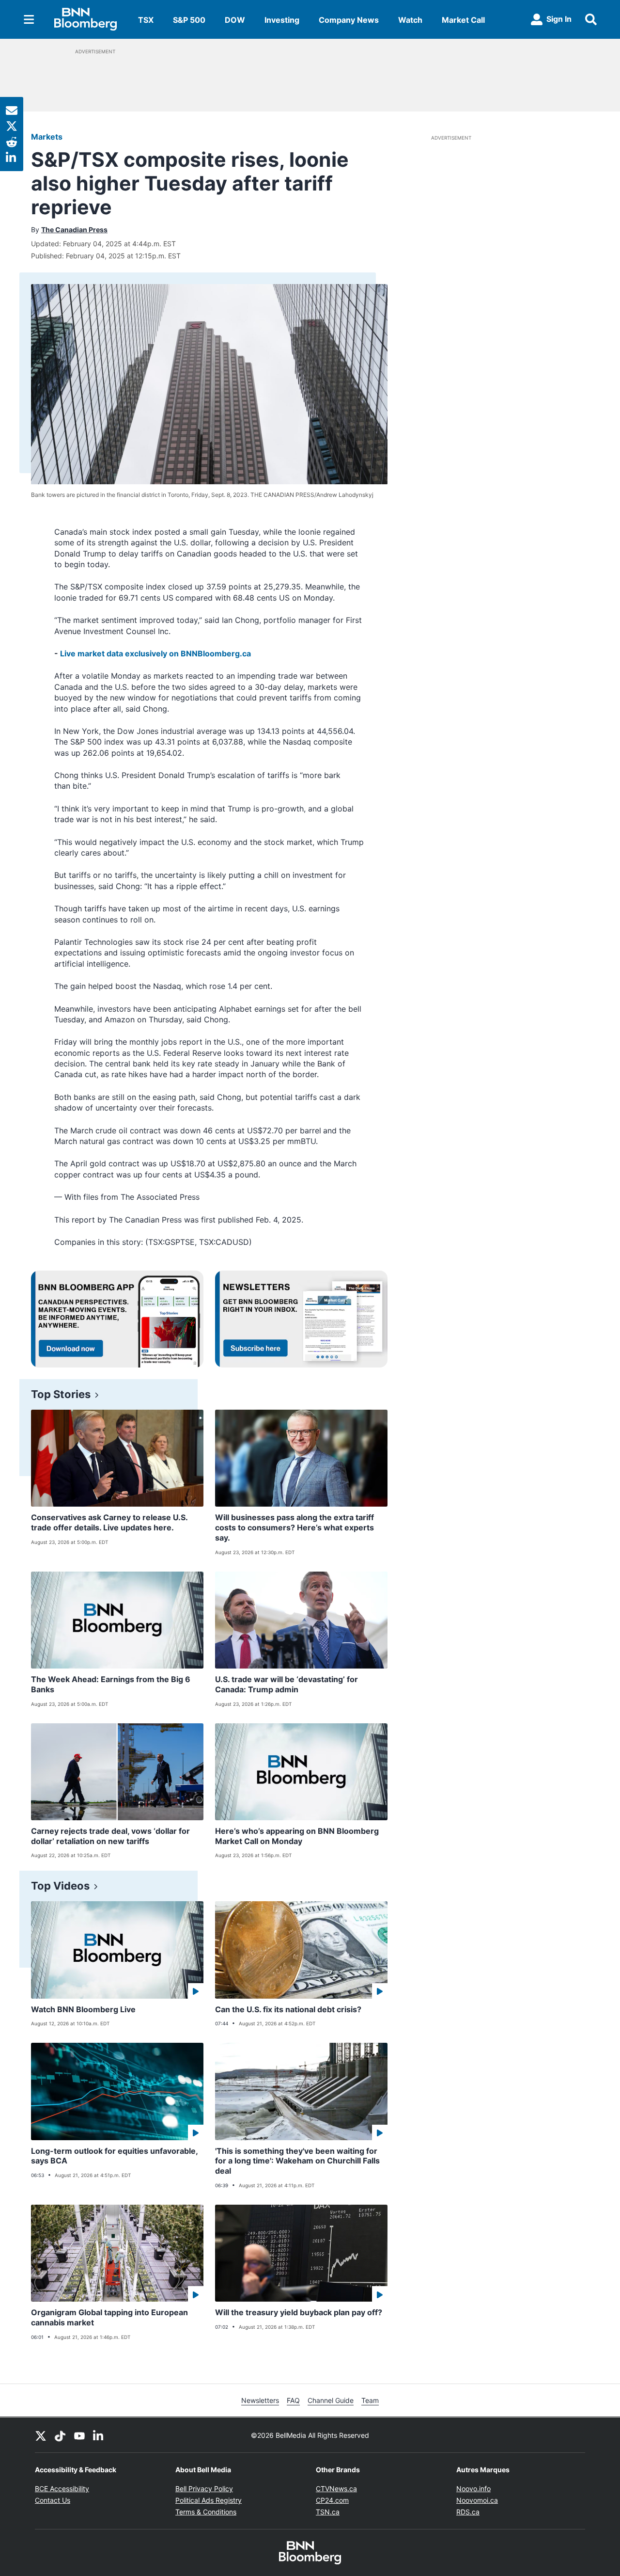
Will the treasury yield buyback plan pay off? (299, 2312)
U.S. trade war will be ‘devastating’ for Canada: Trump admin (287, 1684)
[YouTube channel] (79, 2435)
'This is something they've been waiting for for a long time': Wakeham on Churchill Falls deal (297, 2161)
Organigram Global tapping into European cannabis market (109, 2317)
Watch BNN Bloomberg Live (83, 2009)
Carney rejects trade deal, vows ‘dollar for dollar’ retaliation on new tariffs (110, 1836)
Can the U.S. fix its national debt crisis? (288, 2009)
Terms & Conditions (206, 2512)
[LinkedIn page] (99, 2435)
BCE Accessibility (62, 2489)
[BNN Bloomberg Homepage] (85, 19)
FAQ (293, 2400)
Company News (349, 20)
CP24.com (332, 2500)
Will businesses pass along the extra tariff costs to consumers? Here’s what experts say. (294, 1527)
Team (370, 2400)
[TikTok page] (60, 2435)
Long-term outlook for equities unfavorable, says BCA (115, 2156)
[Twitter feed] (41, 2435)
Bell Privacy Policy (204, 2489)
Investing (282, 20)
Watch (410, 20)
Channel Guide (331, 2400)
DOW (235, 20)
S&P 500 (189, 20)
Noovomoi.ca (477, 2500)
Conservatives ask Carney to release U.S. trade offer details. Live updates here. (109, 1522)
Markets (47, 137)
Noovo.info (473, 2489)
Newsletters (260, 2400)
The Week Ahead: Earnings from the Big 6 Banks (111, 1684)
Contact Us (53, 2500)
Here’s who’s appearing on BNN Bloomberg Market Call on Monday (297, 1836)
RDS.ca (468, 2512)
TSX (146, 20)
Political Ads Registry (209, 2500)
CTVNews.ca (336, 2489)
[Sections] (29, 19)
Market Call (463, 20)
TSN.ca (328, 2512)
